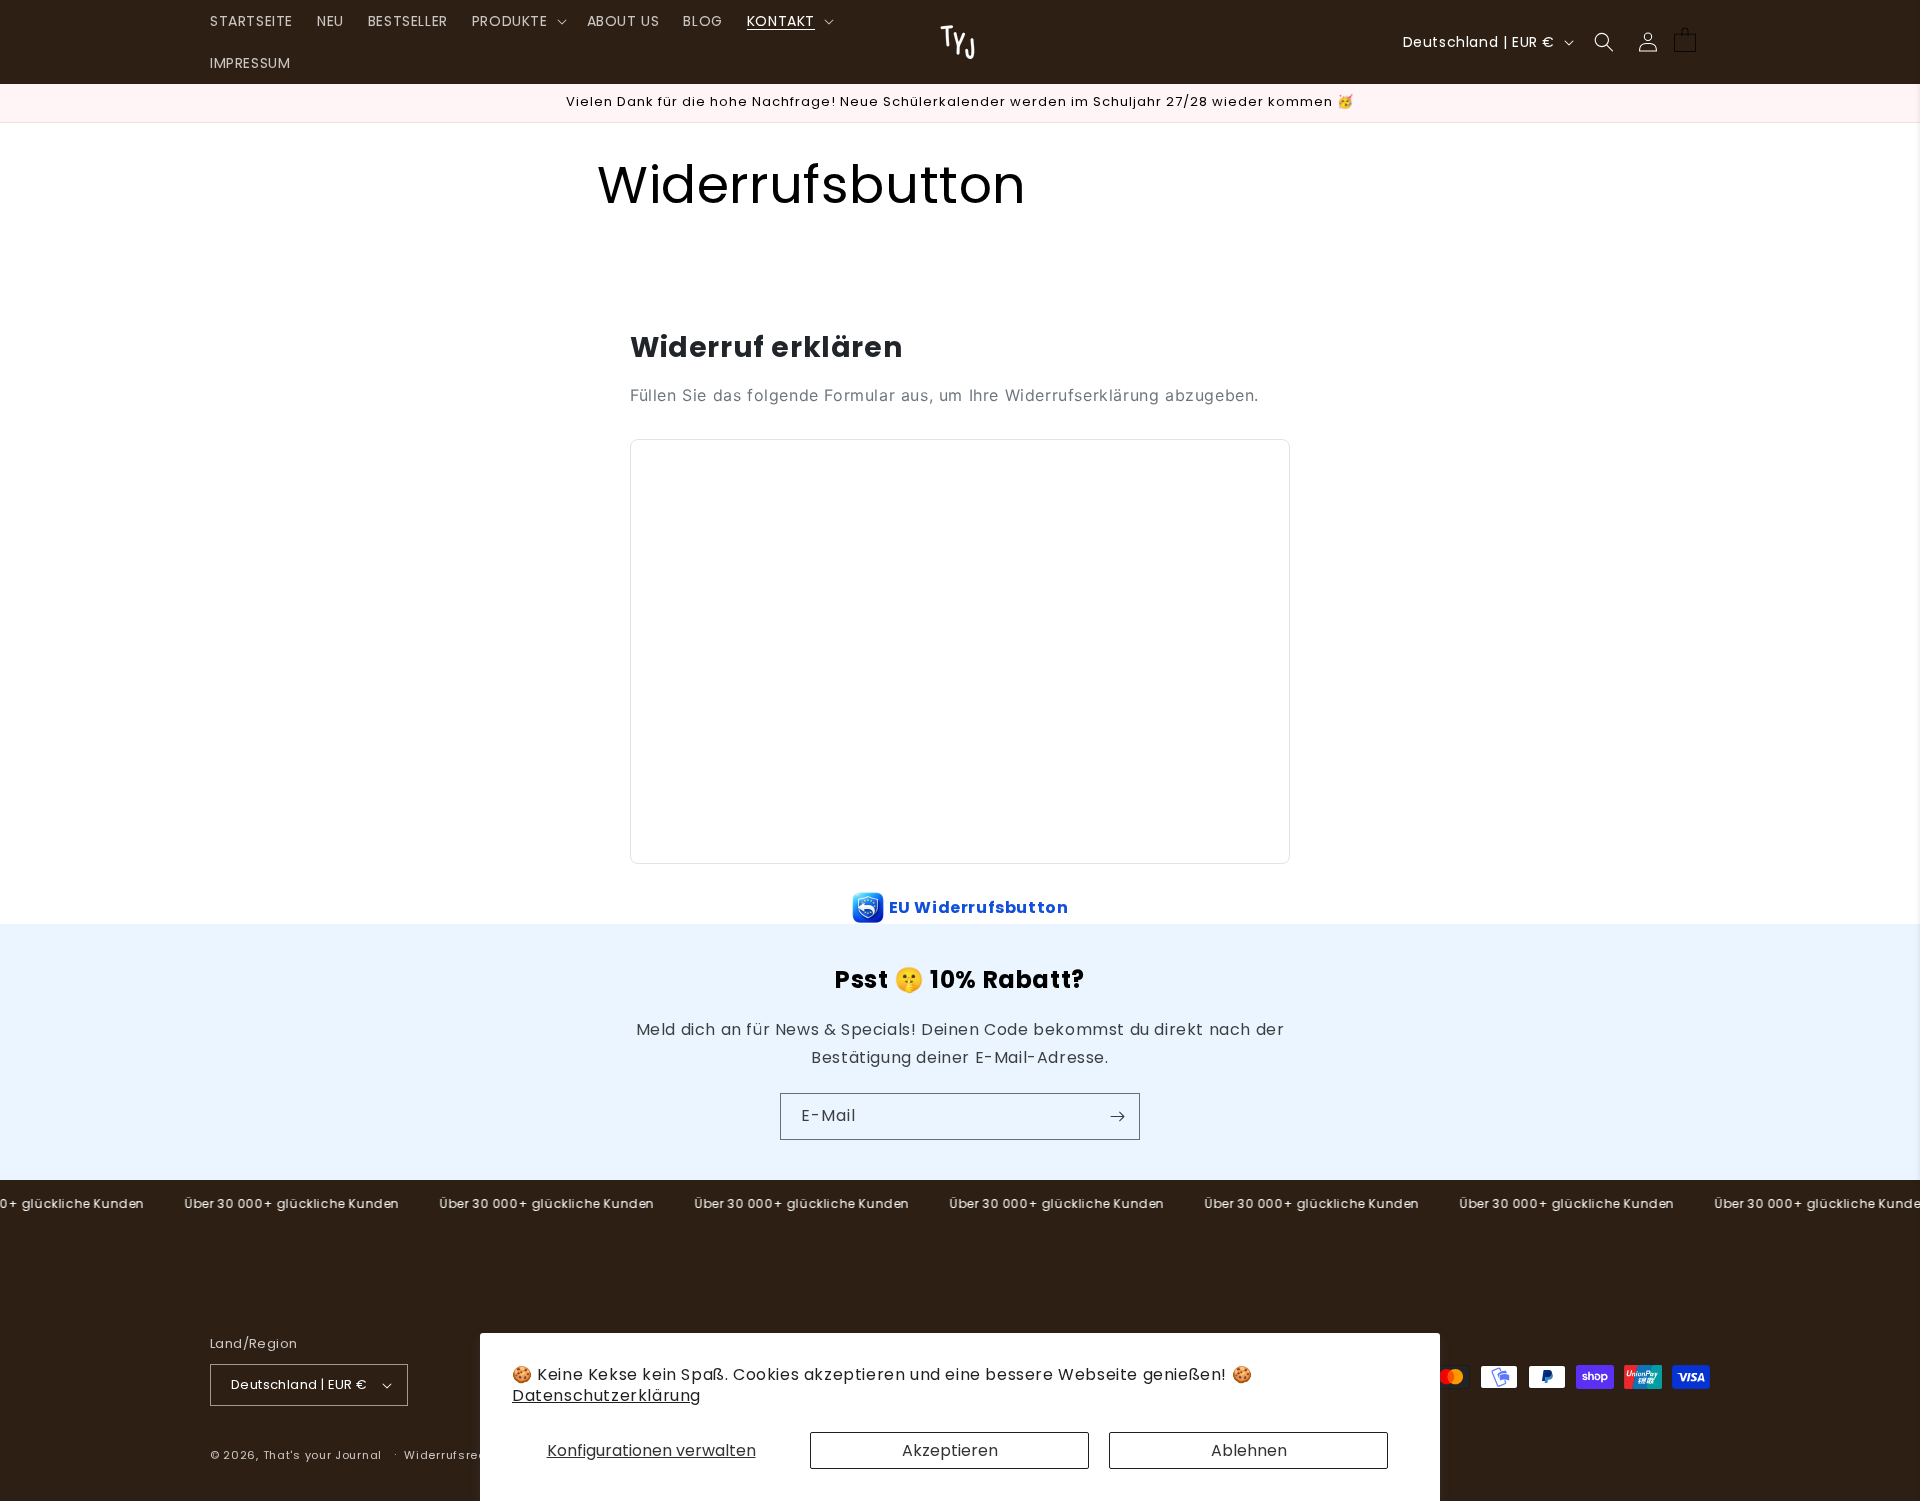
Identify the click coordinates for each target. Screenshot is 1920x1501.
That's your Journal (322, 1455)
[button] (517, 21)
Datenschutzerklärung (606, 1395)
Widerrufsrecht (451, 1455)
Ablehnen (1249, 1450)
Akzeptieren (950, 1450)
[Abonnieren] (1117, 1116)
